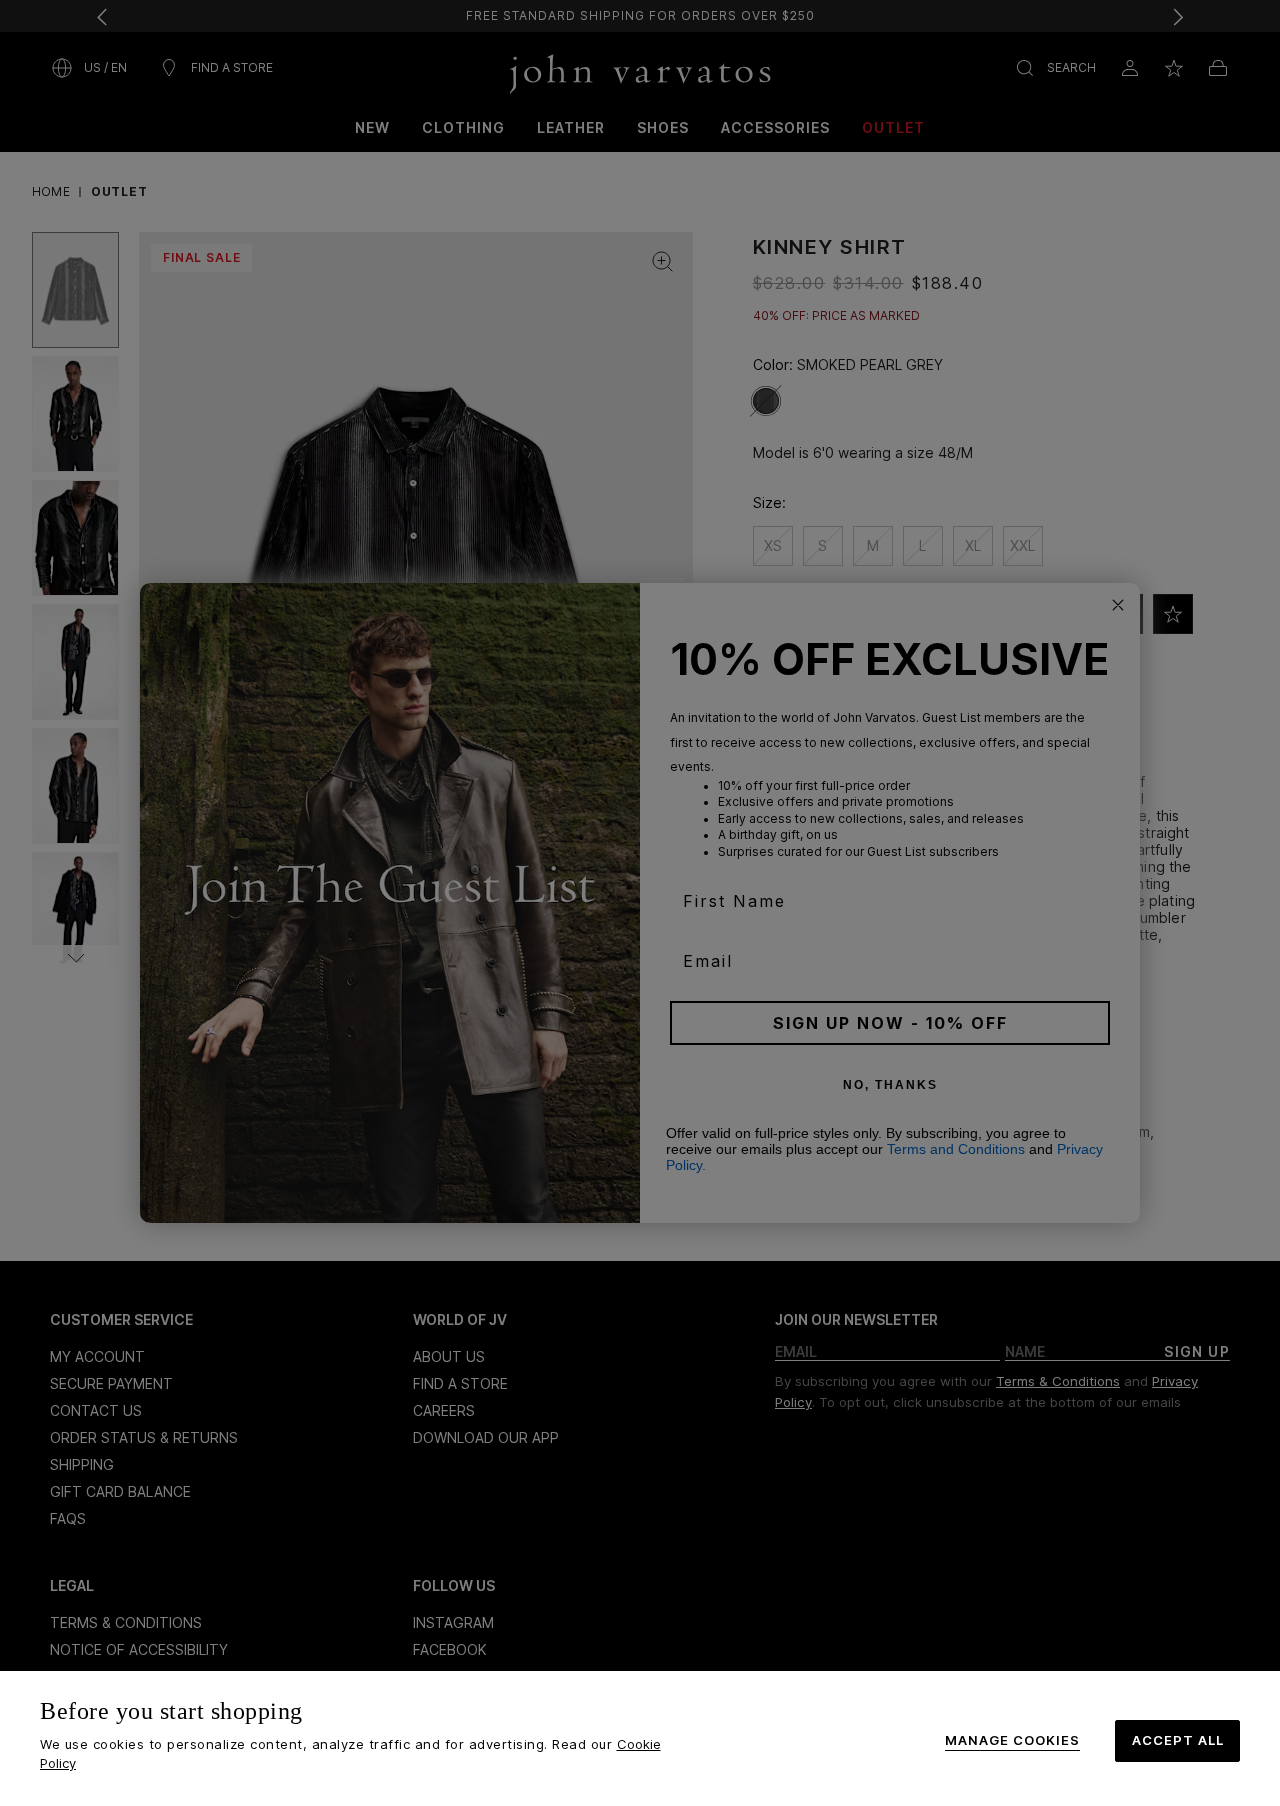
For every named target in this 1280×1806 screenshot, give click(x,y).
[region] (640, 1738)
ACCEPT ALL (1178, 1740)
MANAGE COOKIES (1012, 1740)
